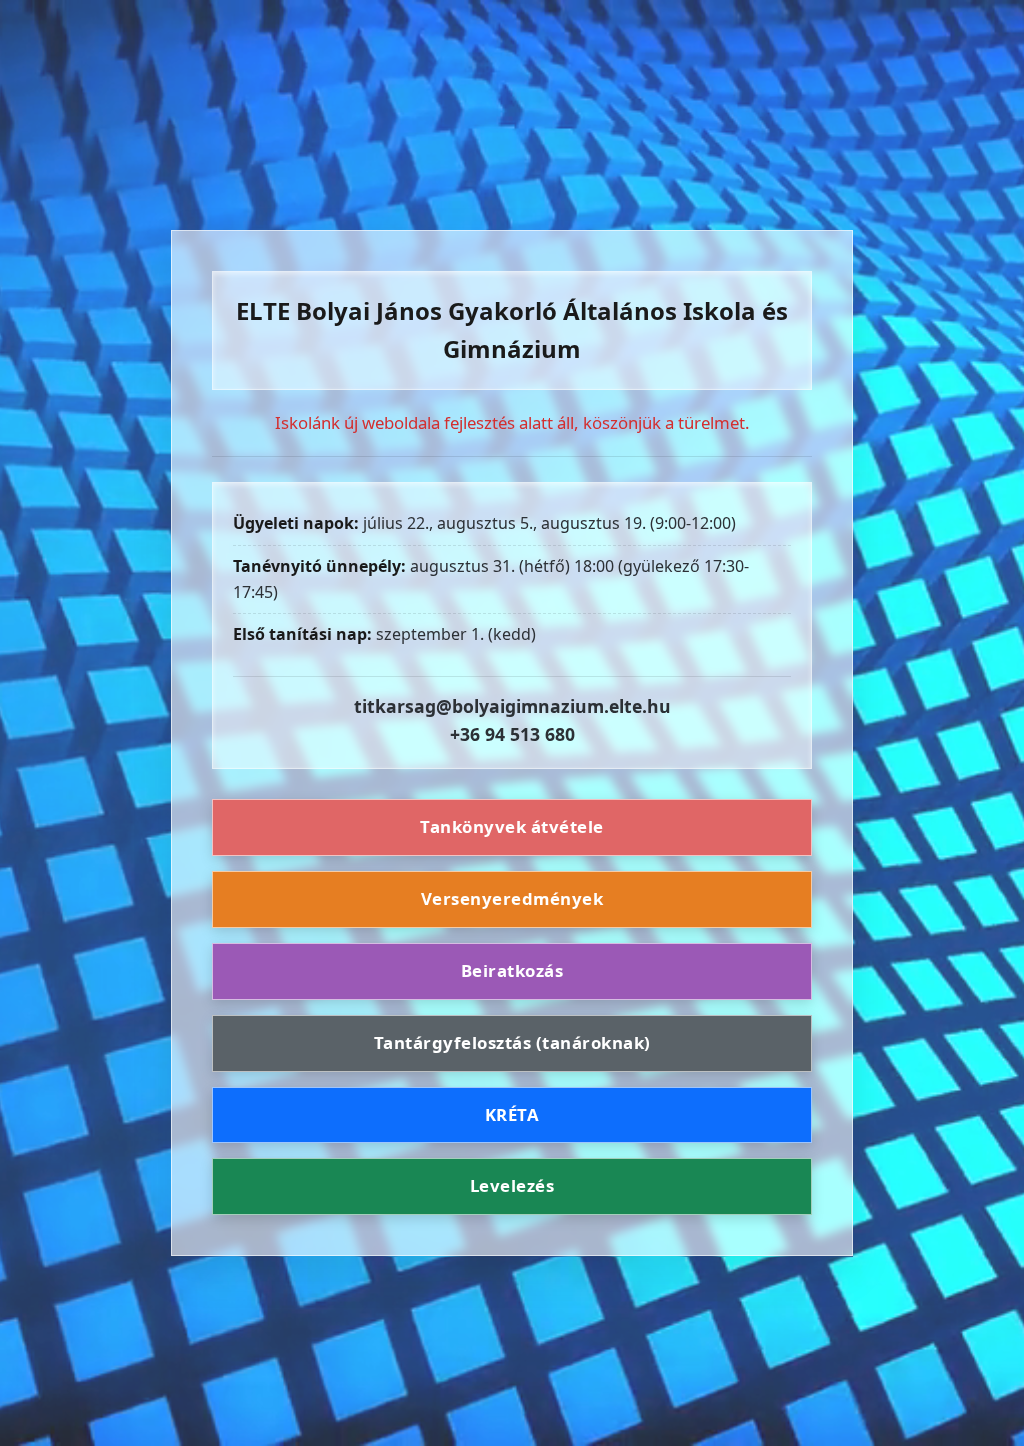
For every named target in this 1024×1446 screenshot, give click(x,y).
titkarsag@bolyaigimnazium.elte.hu (512, 706)
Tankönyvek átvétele (512, 826)
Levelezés (512, 1185)
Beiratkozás (512, 970)
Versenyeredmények (512, 898)
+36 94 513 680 (512, 734)
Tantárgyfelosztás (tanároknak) (512, 1042)
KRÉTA (512, 1114)
